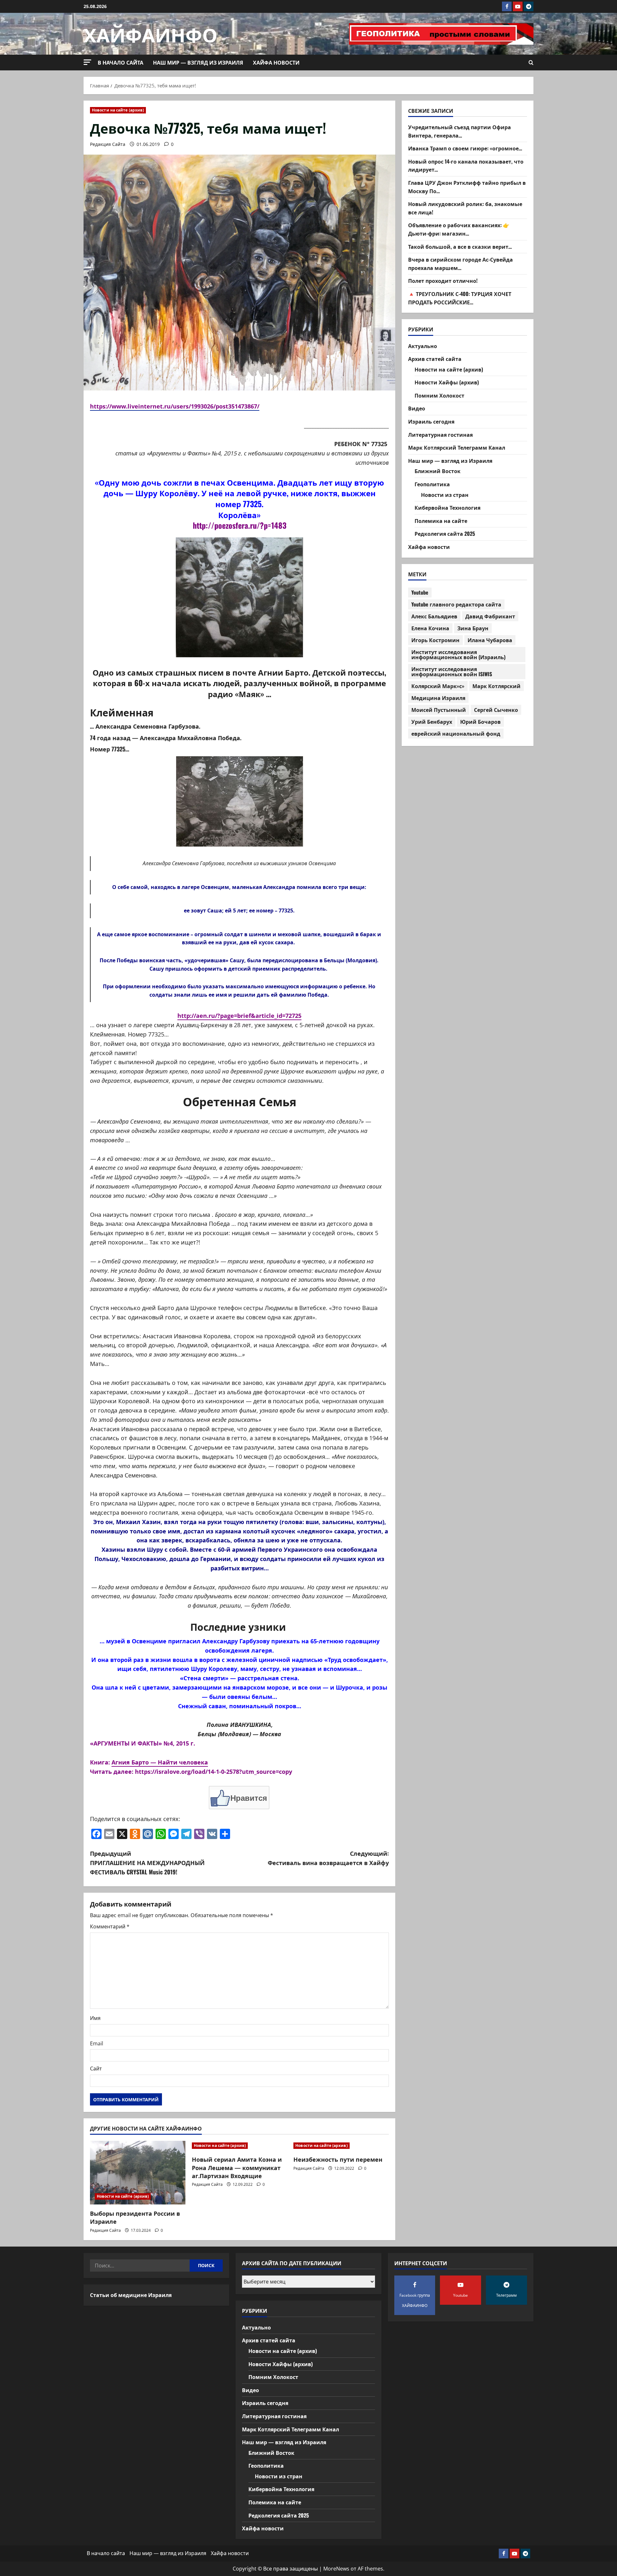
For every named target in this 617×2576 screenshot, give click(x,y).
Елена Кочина (430, 628)
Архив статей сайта (435, 359)
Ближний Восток (438, 471)
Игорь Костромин (435, 640)
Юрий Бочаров (480, 722)
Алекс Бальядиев (434, 616)
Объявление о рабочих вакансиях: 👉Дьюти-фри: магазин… (459, 229)
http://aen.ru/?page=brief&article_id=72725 (239, 1016)
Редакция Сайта (108, 144)
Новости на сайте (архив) (118, 110)
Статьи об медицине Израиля (131, 2295)
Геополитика (432, 484)
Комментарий (110, 1926)
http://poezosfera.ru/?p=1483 (240, 525)
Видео (417, 408)
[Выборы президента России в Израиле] (138, 2173)
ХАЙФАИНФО (151, 34)
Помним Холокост (439, 395)
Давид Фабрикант (490, 616)
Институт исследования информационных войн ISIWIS (452, 672)
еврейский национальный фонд (456, 734)
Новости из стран (445, 495)
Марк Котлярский (496, 686)
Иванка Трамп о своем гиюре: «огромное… (465, 148)
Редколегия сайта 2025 (445, 534)
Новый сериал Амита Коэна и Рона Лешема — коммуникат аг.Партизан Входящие (237, 2167)
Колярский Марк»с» (438, 686)
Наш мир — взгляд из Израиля (198, 62)
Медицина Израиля (438, 698)
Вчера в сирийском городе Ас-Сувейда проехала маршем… (461, 264)
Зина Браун (473, 628)
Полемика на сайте (441, 521)
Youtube (420, 593)
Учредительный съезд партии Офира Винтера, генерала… (460, 131)
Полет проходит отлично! (443, 281)
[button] (87, 62)
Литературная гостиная (440, 435)
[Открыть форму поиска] (531, 63)
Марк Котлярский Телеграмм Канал (457, 448)
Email (97, 2043)
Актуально (423, 346)
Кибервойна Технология (447, 508)
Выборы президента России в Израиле (135, 2217)
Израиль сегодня (431, 421)
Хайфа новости (276, 62)
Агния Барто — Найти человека (160, 1762)
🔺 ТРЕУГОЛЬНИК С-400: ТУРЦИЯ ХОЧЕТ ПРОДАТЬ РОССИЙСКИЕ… (460, 298)
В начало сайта (121, 62)
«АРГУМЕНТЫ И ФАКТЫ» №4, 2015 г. (143, 1743)
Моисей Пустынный (439, 710)
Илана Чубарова (490, 640)
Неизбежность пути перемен (338, 2159)
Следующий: (328, 1858)
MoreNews (336, 2569)
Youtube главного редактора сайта (456, 605)
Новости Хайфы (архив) (447, 382)
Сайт (96, 2069)
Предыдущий (147, 1862)
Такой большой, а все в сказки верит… (460, 247)
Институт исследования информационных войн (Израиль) (458, 655)
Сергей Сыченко (496, 710)
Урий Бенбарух (432, 722)
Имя (95, 2018)
